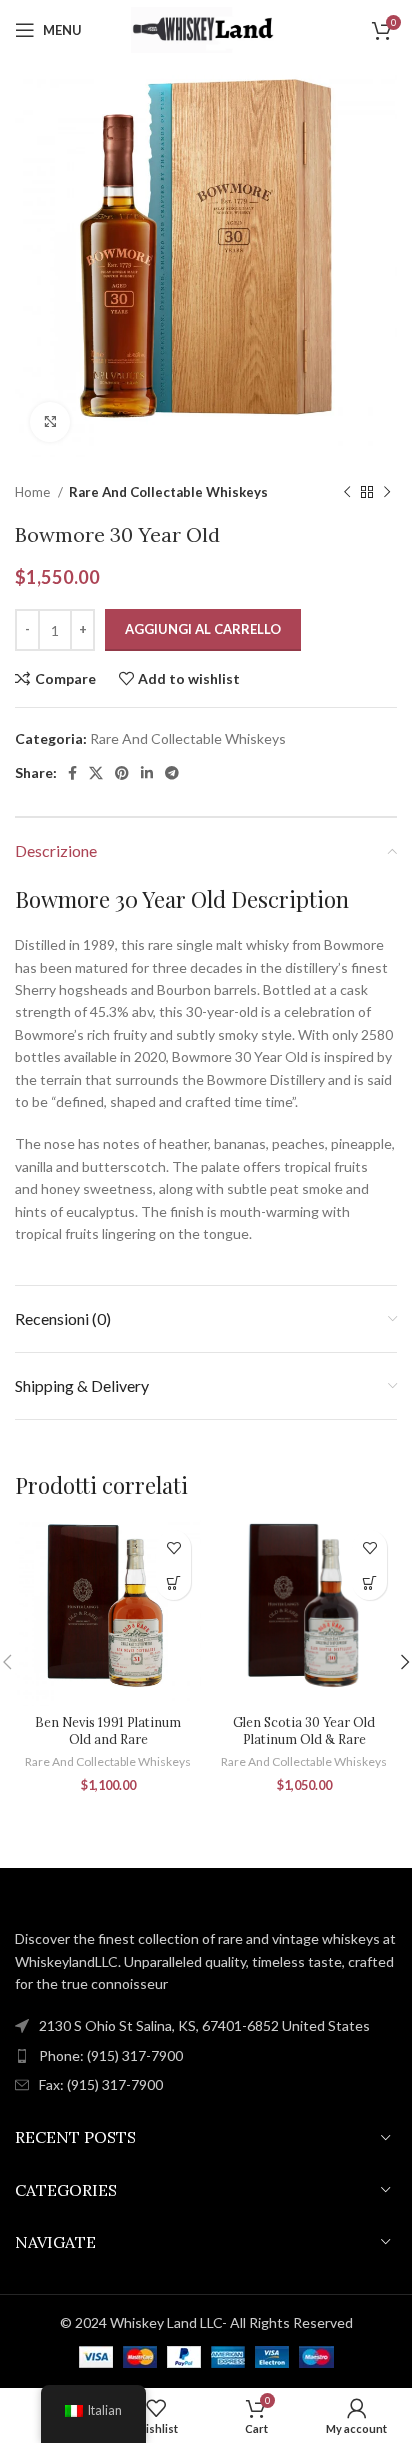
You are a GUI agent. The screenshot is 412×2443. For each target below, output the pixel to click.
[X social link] (96, 773)
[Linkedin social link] (147, 773)
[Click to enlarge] (50, 422)
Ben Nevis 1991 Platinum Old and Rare (108, 1731)
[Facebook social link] (72, 773)
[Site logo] (206, 28)
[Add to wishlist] (173, 1547)
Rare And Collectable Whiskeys (168, 492)
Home (34, 492)
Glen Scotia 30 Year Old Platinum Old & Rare (304, 1731)
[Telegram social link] (172, 773)
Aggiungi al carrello (203, 629)
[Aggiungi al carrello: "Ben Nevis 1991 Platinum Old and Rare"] (173, 1582)
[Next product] (387, 493)
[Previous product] (347, 493)
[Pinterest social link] (122, 773)
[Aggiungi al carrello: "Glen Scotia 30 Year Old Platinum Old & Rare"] (369, 1582)
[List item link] (206, 2056)
